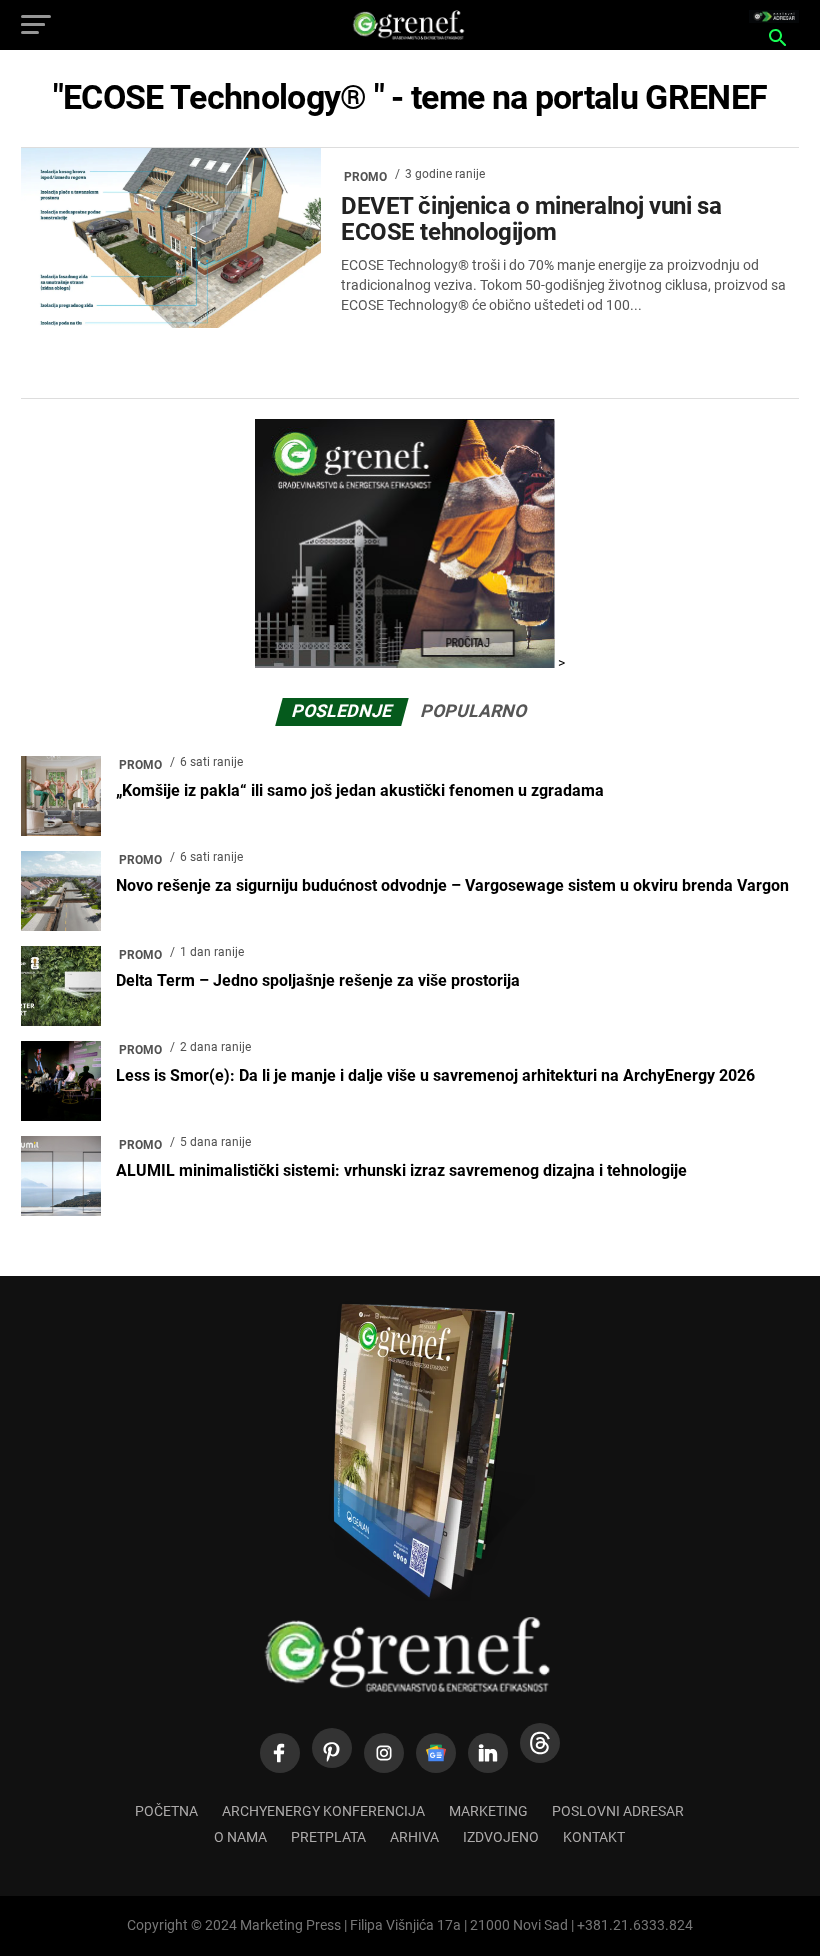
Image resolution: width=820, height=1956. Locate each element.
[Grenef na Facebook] (280, 1753)
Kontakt (594, 1837)
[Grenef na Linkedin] (488, 1753)
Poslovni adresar (618, 1811)
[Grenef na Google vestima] (436, 1753)
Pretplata (328, 1837)
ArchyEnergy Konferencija (323, 1811)
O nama (240, 1837)
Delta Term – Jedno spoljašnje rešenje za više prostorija (318, 980)
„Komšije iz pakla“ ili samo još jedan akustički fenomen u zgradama (360, 790)
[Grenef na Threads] (540, 1743)
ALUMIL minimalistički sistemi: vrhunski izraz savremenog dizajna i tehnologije (401, 1170)
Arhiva (414, 1837)
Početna (166, 1811)
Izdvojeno (501, 1837)
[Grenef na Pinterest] (332, 1748)
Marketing (488, 1811)
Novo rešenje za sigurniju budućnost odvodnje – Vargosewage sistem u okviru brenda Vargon (452, 885)
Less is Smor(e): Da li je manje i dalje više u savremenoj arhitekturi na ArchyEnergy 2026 (435, 1075)
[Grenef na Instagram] (384, 1753)
